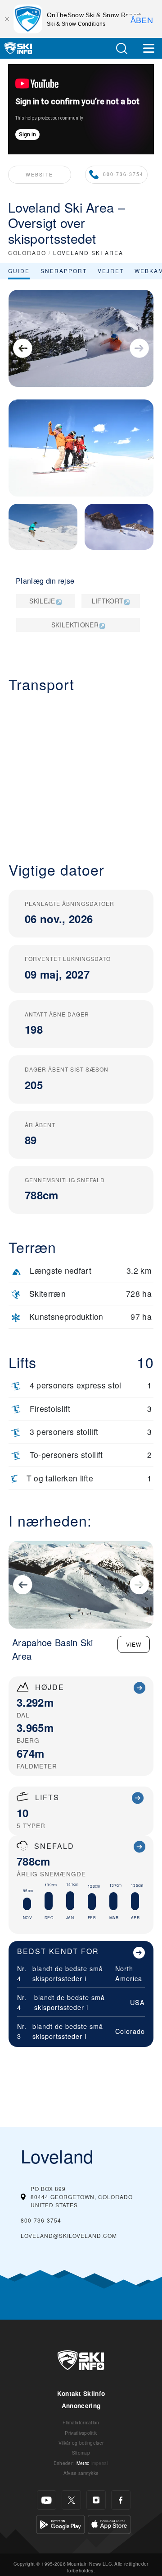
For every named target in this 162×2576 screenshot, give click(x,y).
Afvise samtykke (81, 2473)
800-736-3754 (123, 174)
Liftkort (108, 601)
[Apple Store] (109, 2523)
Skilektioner (75, 625)
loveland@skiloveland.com (69, 2235)
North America (129, 1973)
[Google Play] (61, 2523)
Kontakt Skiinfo (81, 2393)
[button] (121, 49)
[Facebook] (121, 2500)
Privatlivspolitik (81, 2433)
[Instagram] (96, 2500)
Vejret (111, 271)
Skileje (42, 601)
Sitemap (81, 2453)
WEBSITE (39, 174)
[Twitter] (71, 2500)
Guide (19, 271)
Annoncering (81, 2406)
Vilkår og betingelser (81, 2443)
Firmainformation (81, 2422)
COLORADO (27, 253)
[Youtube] (47, 2500)
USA (137, 2002)
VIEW (134, 1644)
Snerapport (64, 271)
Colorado (130, 2031)
